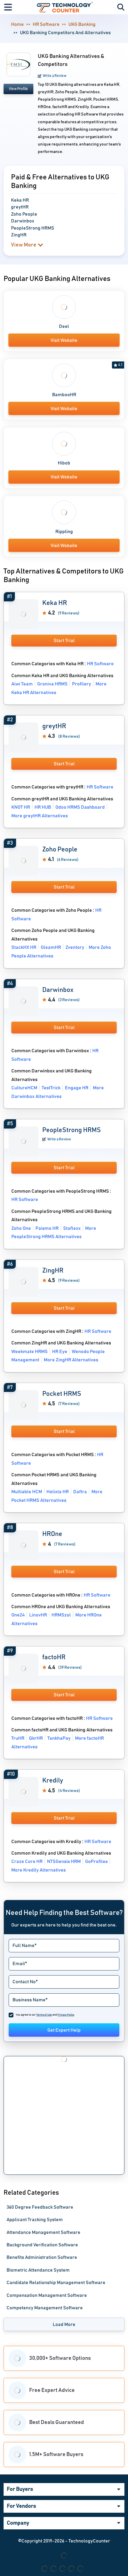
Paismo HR (47, 1228)
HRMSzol (61, 1615)
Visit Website (64, 340)
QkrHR (36, 1738)
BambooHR (64, 395)
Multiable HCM (27, 1492)
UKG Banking (82, 24)
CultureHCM (24, 1088)
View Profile (18, 89)
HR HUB (43, 807)
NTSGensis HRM (64, 1861)
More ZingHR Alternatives (71, 1360)
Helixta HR (58, 1492)
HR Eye (60, 1352)
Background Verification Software (42, 2245)
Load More (64, 2324)
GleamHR (51, 947)
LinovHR (38, 1615)
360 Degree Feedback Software (40, 2207)
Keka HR (55, 603)
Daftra (80, 1492)
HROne (52, 1534)
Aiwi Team (22, 684)
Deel (64, 326)
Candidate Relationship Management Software (56, 2283)
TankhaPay (59, 1738)
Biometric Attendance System (38, 2270)
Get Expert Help (64, 2030)
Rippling (64, 532)
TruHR (18, 1738)
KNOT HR (21, 807)
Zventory (75, 947)
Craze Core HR (27, 1861)
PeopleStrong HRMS (72, 1130)
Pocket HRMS (62, 1394)
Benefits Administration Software (42, 2257)
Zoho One (21, 1228)
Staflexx (72, 1228)
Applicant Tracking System (35, 2220)
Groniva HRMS (52, 684)
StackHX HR (24, 947)
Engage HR (77, 1088)
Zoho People (60, 850)
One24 (18, 1615)
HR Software (46, 24)
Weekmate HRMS (29, 1352)
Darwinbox (58, 990)
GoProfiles (96, 1861)
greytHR (54, 726)
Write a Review (55, 76)
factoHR (54, 1657)
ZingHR (53, 1271)
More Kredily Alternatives (39, 1870)
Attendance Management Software (43, 2232)
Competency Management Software (45, 2308)
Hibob (64, 463)
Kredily (53, 1781)
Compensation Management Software (47, 2295)
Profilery (82, 684)
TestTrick (51, 1088)
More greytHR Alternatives (40, 816)
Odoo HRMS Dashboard (80, 807)
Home (17, 24)
